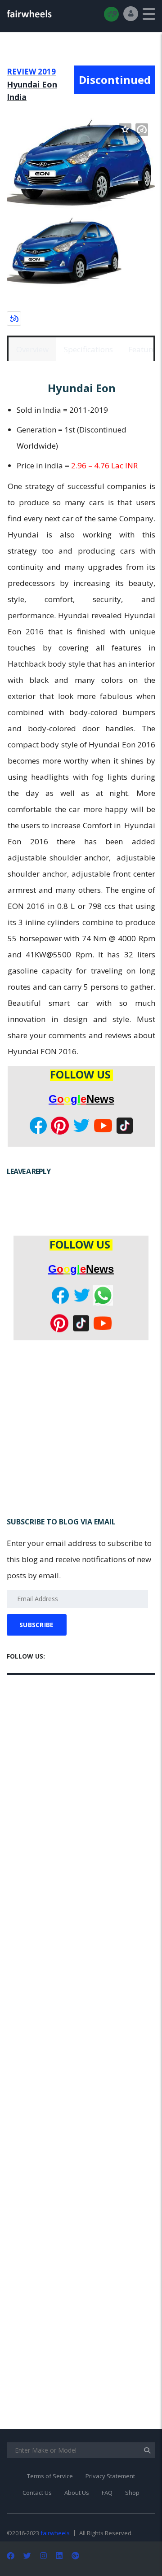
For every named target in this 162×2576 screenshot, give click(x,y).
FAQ (107, 2493)
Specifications (88, 349)
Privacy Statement (110, 2476)
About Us (77, 2493)
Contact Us (37, 2493)
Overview (32, 349)
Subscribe (37, 1625)
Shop (132, 2493)
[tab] (32, 349)
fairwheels (55, 2533)
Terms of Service (50, 2476)
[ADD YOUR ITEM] (111, 14)
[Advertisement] (81, 1430)
